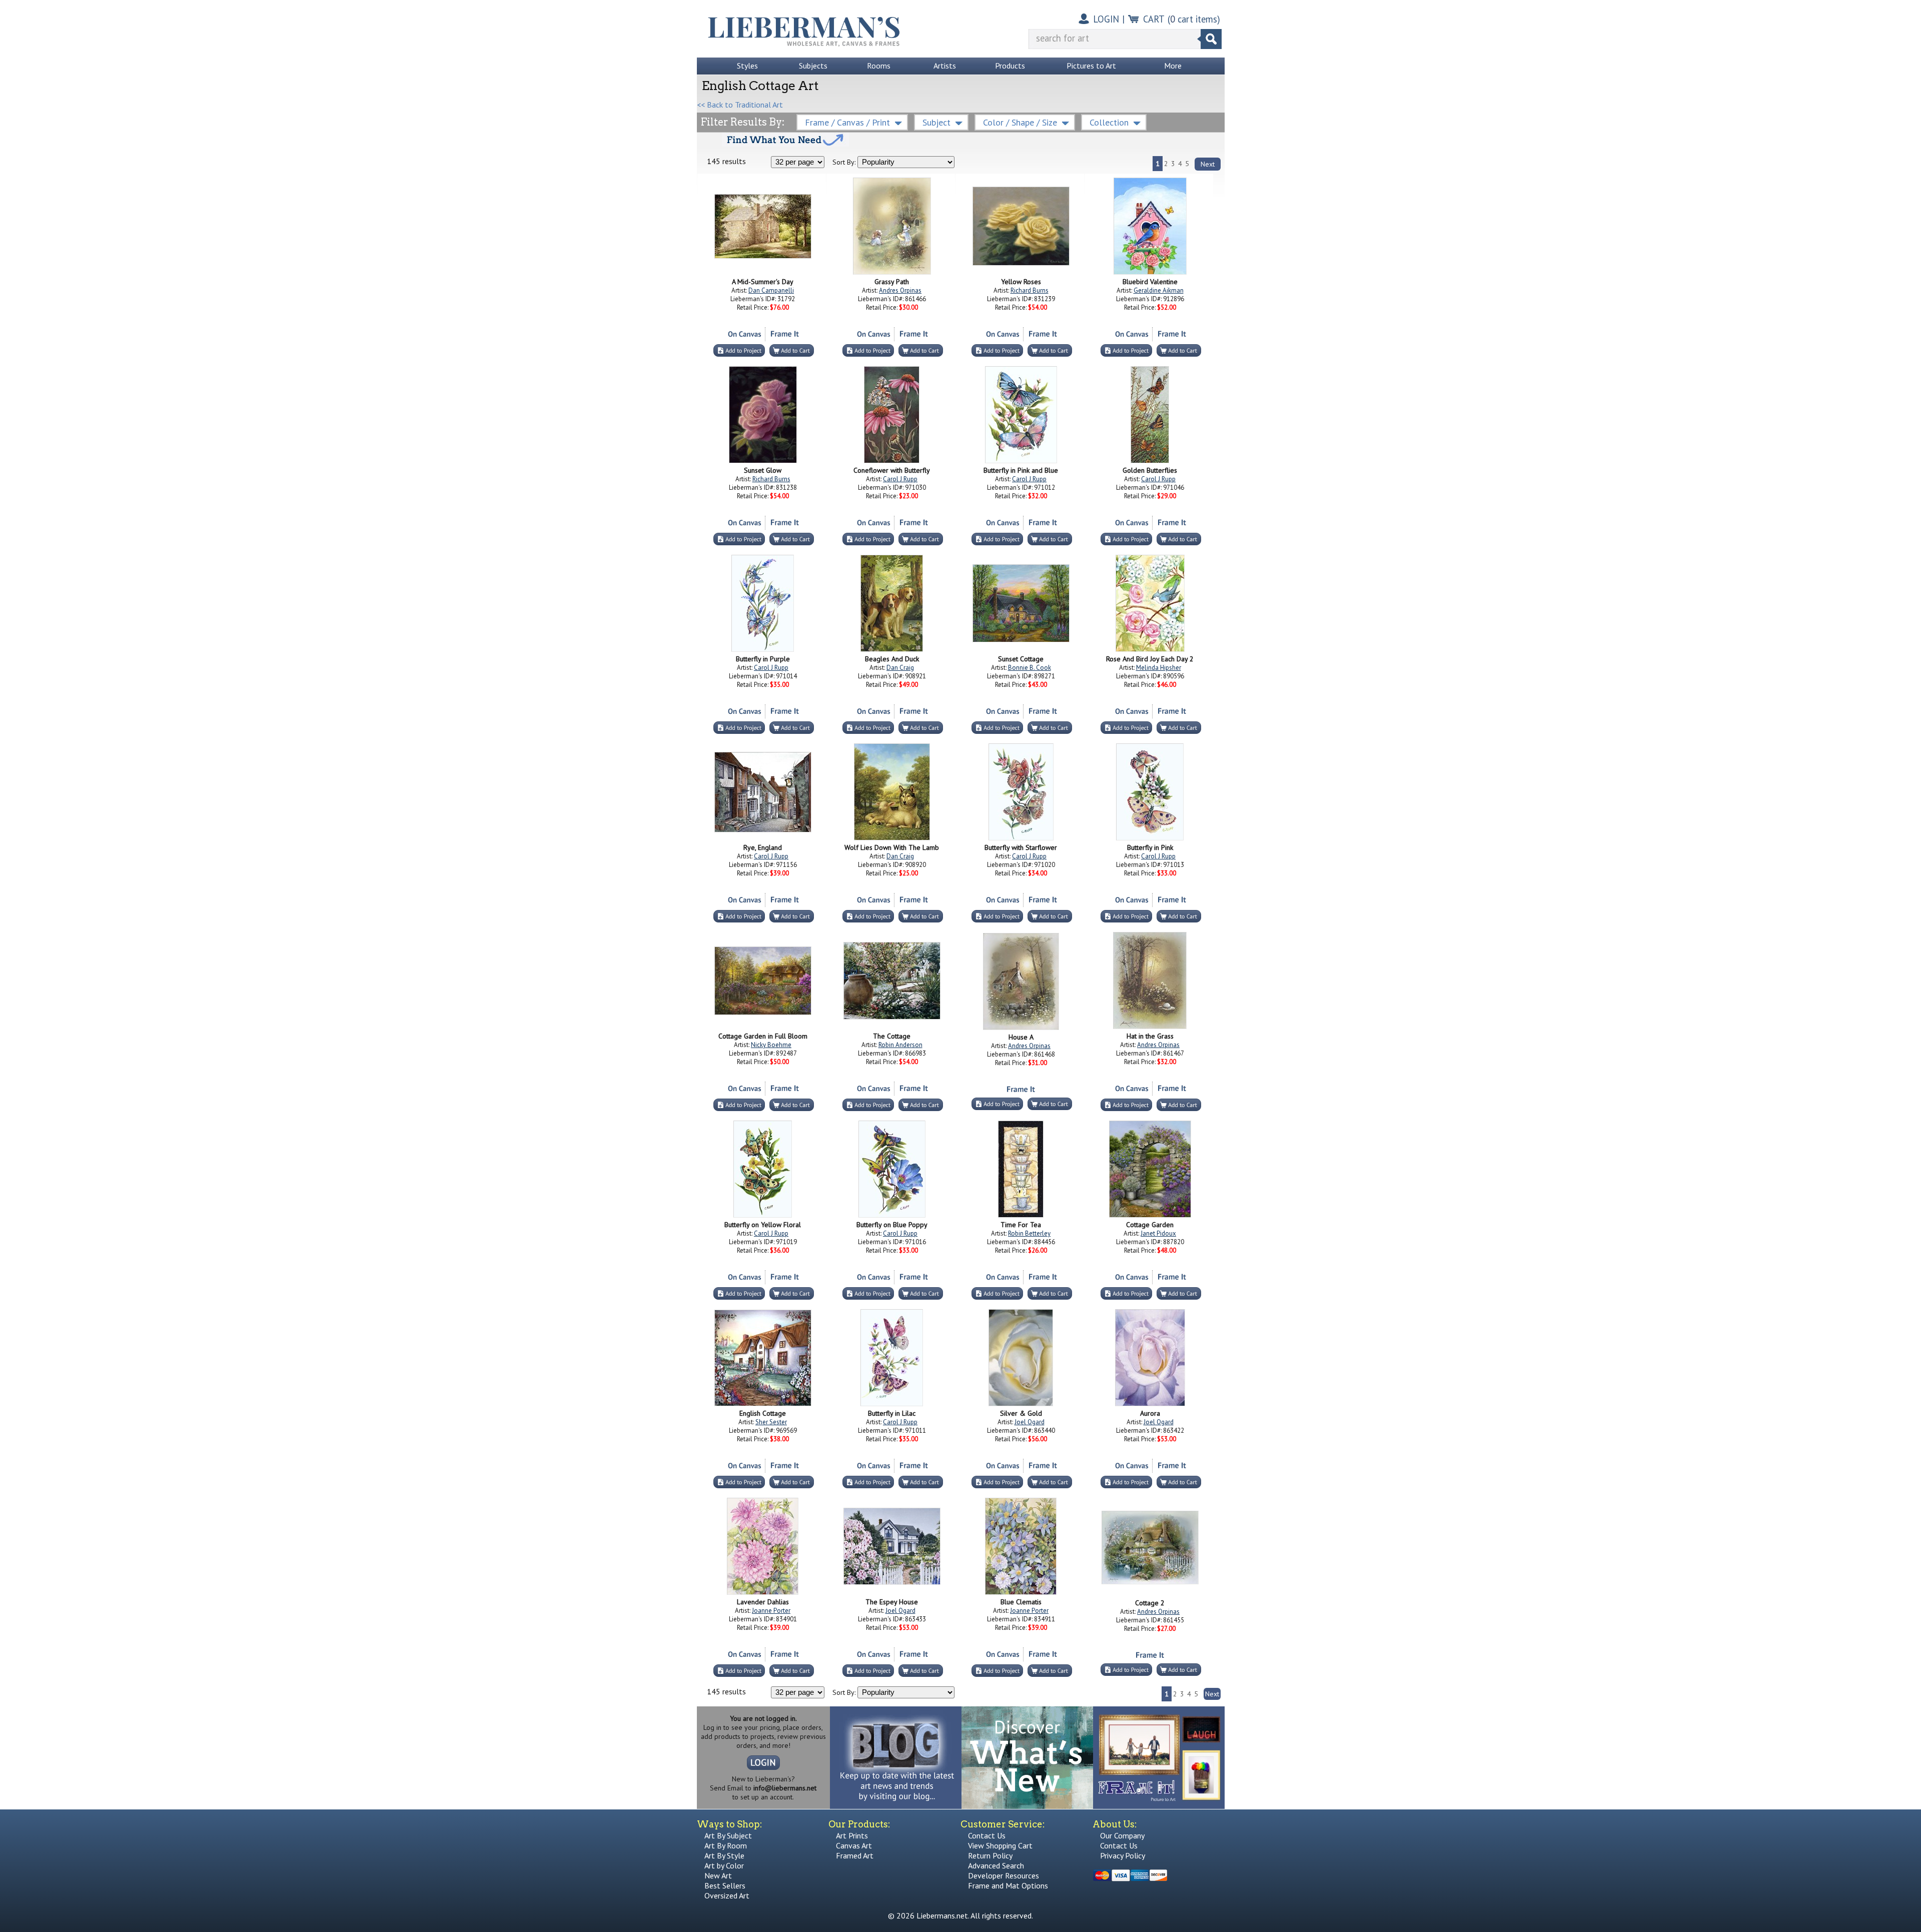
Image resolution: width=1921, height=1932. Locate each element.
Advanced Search (996, 1865)
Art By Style (724, 1855)
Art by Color (724, 1865)
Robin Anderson (900, 1045)
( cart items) (1194, 19)
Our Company (1122, 1835)
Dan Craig (900, 668)
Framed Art (855, 1855)
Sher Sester (771, 1422)
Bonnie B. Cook (1030, 668)
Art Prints (852, 1835)
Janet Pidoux (1158, 1233)
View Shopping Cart (1000, 1845)
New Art (718, 1875)
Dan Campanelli (771, 290)
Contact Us (987, 1835)
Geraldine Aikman (1159, 290)
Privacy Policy (1123, 1855)
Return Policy (990, 1855)
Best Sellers (725, 1885)
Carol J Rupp (900, 479)
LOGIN (1106, 19)
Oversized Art (727, 1895)
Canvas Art (854, 1845)
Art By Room (726, 1845)
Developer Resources (1004, 1875)
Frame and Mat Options (1008, 1885)
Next (1208, 164)
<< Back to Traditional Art (740, 105)
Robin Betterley (1029, 1233)
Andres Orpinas (900, 290)
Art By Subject (728, 1835)
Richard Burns (1030, 290)
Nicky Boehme (771, 1045)
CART (1154, 19)
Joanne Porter (771, 1611)
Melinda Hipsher (1159, 668)
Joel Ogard (1030, 1422)
